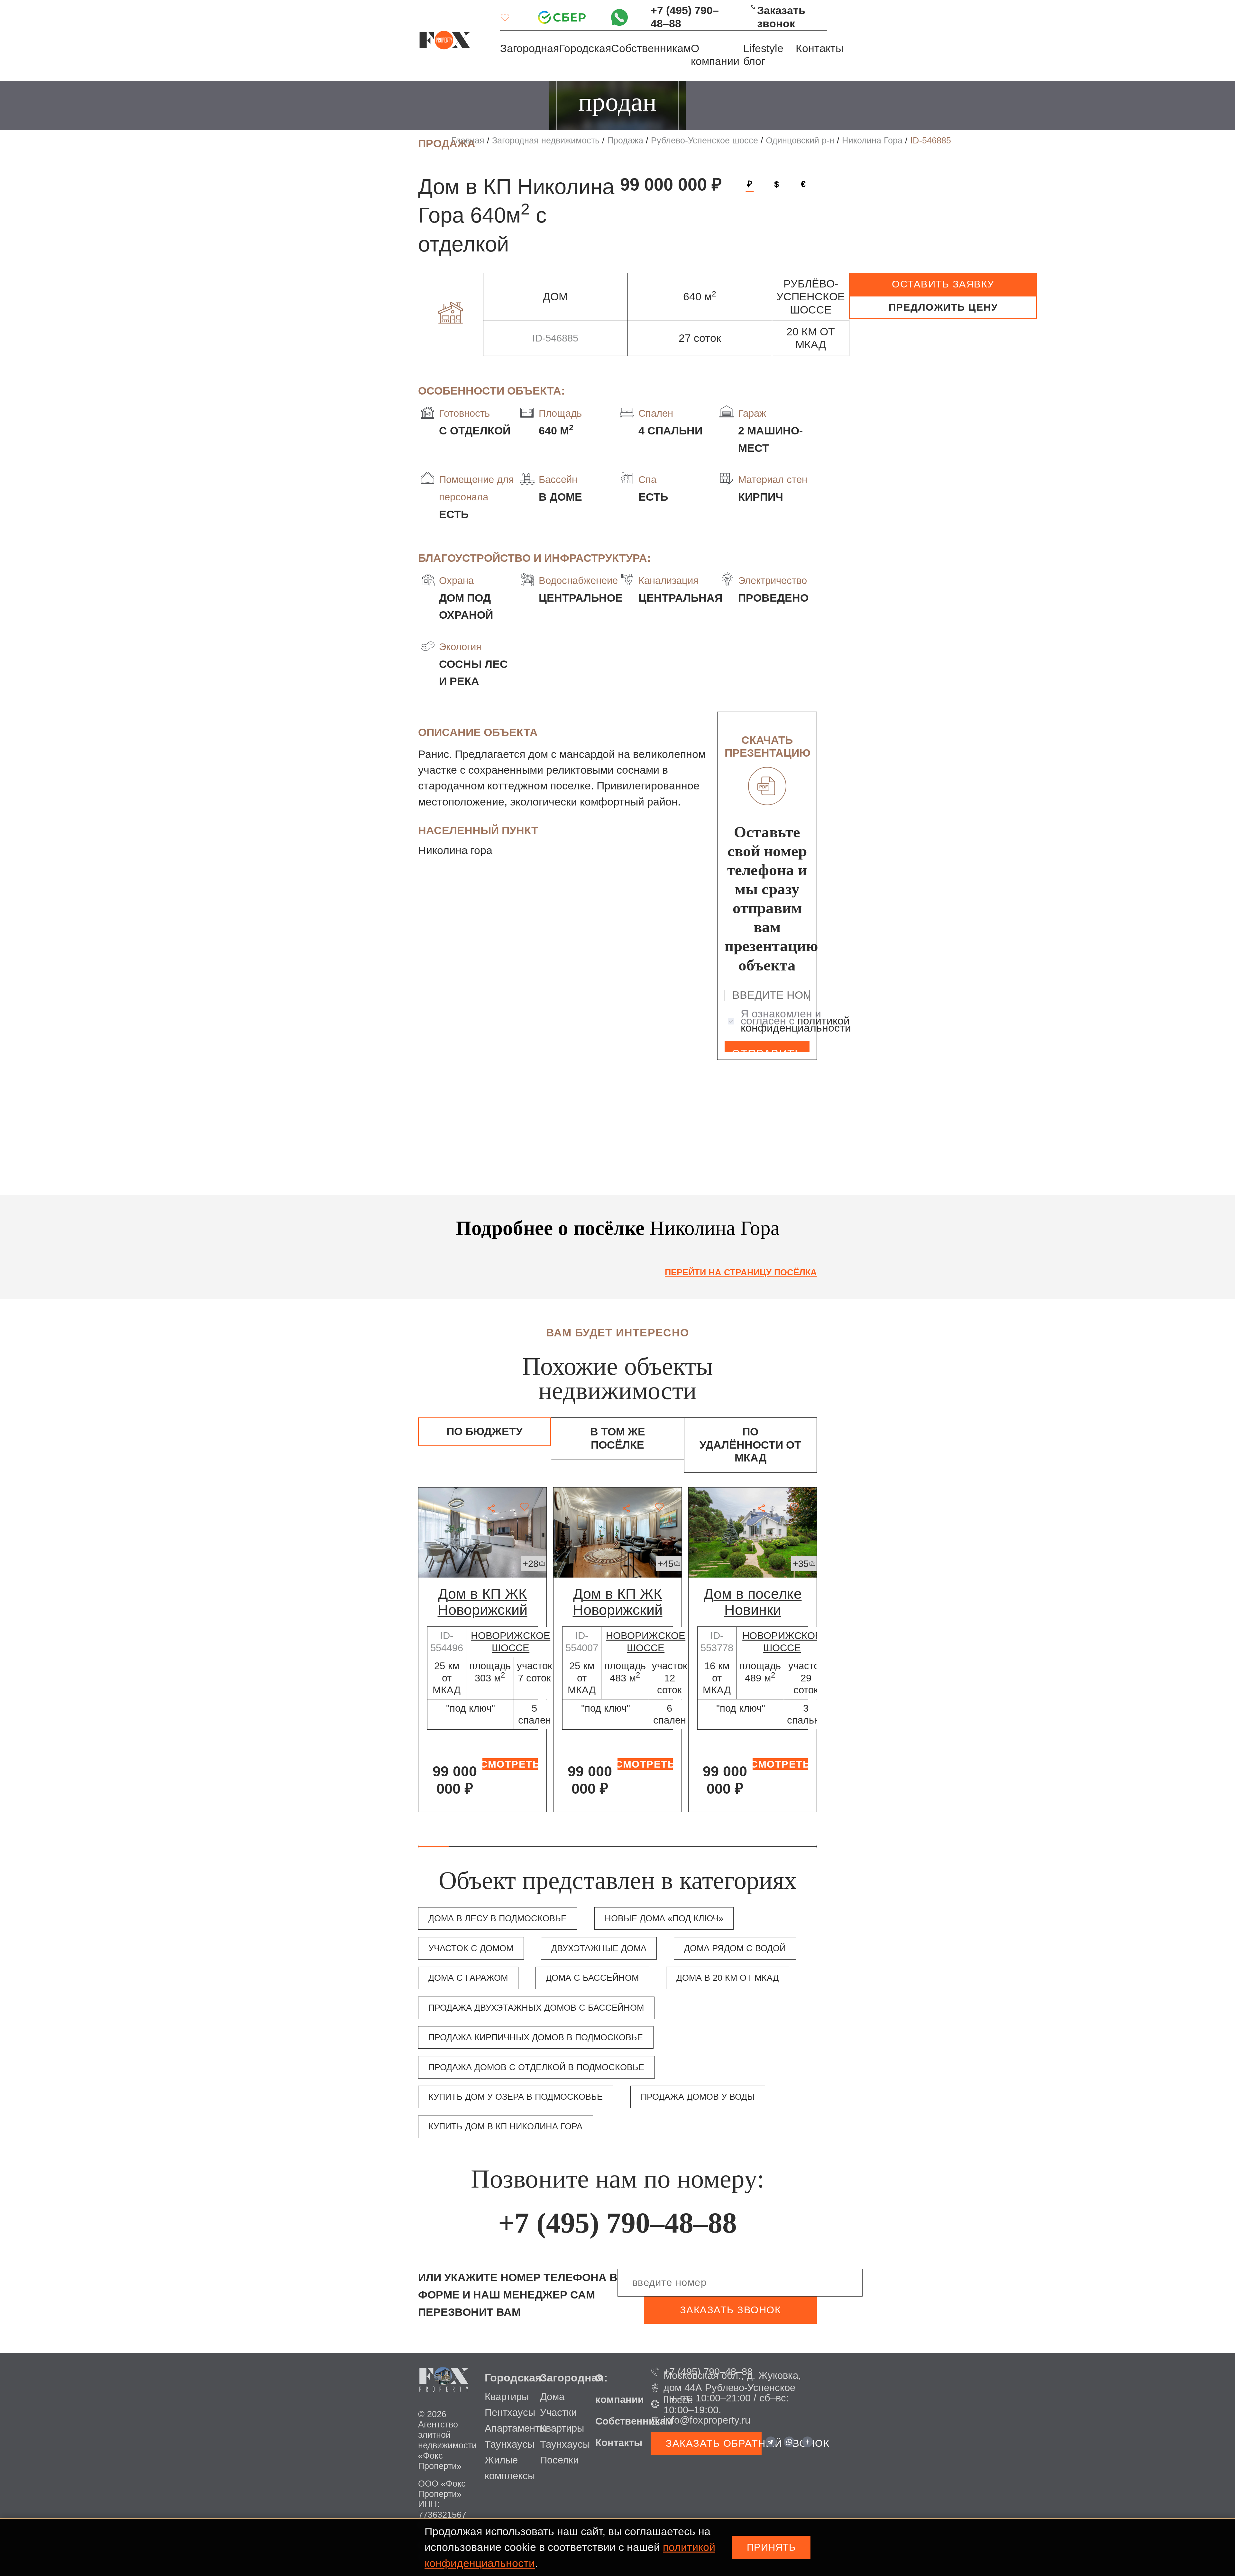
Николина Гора (872, 141)
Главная (468, 141)
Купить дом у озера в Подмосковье (516, 2097)
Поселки (559, 2460)
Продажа (625, 141)
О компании (715, 55)
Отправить (767, 1050)
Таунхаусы (510, 2444)
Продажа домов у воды (698, 2097)
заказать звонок (731, 2310)
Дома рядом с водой (735, 1948)
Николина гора (455, 850)
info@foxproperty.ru (707, 2420)
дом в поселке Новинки (753, 1602)
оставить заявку (943, 284)
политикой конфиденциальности (796, 1024)
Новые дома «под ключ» (664, 1918)
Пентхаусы (510, 2412)
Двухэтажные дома (599, 1948)
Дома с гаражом (468, 1978)
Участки (558, 2412)
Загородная (530, 48)
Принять (771, 2547)
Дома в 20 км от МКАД (727, 1978)
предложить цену (943, 307)
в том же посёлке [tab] (618, 1438)
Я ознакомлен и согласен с (796, 1021)
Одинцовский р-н (800, 141)
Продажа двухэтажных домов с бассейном (536, 2008)
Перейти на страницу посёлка (741, 1272)
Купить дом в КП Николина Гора (505, 2126)
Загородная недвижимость (546, 141)
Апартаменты (516, 2428)
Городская (585, 48)
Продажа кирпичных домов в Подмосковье (536, 2037)
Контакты (819, 48)
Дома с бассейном (592, 1978)
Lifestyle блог (763, 55)
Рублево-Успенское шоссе (704, 141)
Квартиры (507, 2397)
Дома (552, 2397)
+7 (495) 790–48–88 (685, 17)
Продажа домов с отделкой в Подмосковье (536, 2067)
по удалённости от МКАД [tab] (750, 1445)
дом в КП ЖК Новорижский (483, 1602)
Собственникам (651, 48)
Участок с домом (471, 1948)
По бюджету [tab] (485, 1431)
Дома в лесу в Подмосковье (498, 1918)
